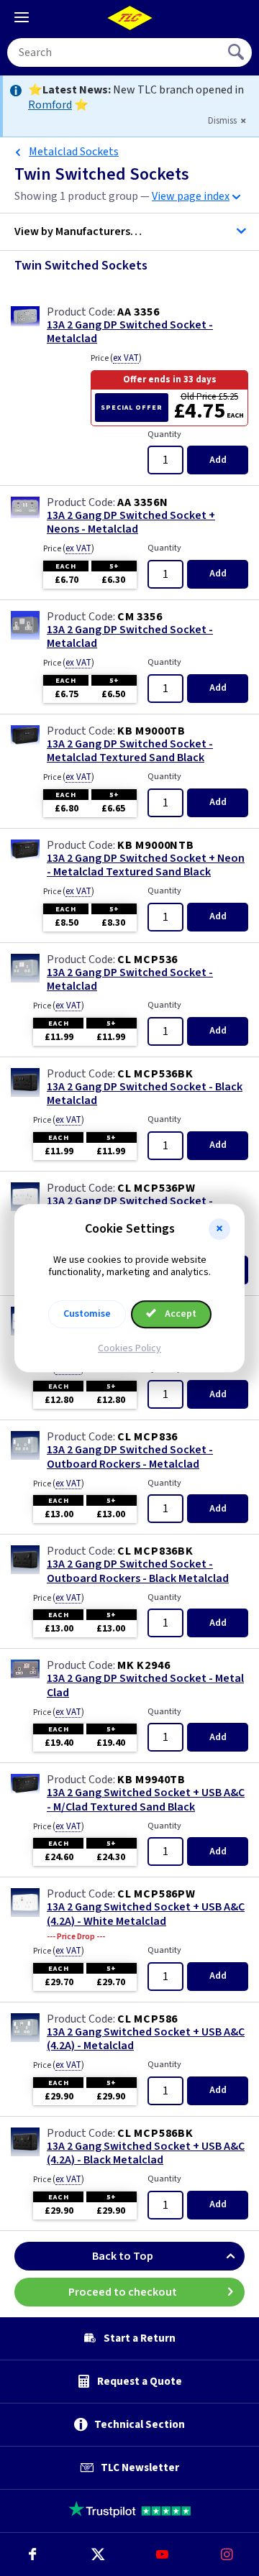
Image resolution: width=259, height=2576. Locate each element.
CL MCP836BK (155, 1551)
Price (116, 358)
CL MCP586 (147, 2019)
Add (218, 460)
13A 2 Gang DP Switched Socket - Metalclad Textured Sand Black (130, 751)
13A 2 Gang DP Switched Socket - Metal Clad (145, 1685)
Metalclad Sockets (74, 152)
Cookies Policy (129, 1348)
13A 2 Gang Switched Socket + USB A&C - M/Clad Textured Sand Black (146, 1800)
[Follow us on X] (97, 2554)
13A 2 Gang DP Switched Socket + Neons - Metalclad (131, 523)
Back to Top (123, 2256)
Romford (50, 105)
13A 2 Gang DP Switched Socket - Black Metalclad (145, 1094)
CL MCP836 (147, 1437)
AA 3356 (138, 312)
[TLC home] (129, 18)
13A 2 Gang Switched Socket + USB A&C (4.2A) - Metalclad (146, 2039)
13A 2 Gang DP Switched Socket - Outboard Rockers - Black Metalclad (138, 1571)
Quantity (164, 434)
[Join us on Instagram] (227, 2554)
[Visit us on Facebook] (32, 2554)
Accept (180, 1314)
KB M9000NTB (156, 845)
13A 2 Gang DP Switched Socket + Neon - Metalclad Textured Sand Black (146, 865)
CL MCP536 (147, 960)
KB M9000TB (151, 731)
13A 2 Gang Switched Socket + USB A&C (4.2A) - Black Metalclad (146, 2153)
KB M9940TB (151, 1780)
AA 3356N (142, 502)
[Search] (237, 52)
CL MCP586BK (155, 2133)
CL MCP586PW (156, 1894)
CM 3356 (140, 617)
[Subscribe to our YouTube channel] (162, 2554)
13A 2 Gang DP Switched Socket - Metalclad (130, 332)
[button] (219, 1229)
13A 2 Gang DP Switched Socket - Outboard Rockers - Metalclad (130, 1457)
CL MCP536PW (156, 1188)
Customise (87, 1314)
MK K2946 (144, 1665)
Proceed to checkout (123, 2292)
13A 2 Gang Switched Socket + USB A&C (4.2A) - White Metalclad (146, 1914)
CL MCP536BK (155, 1074)
